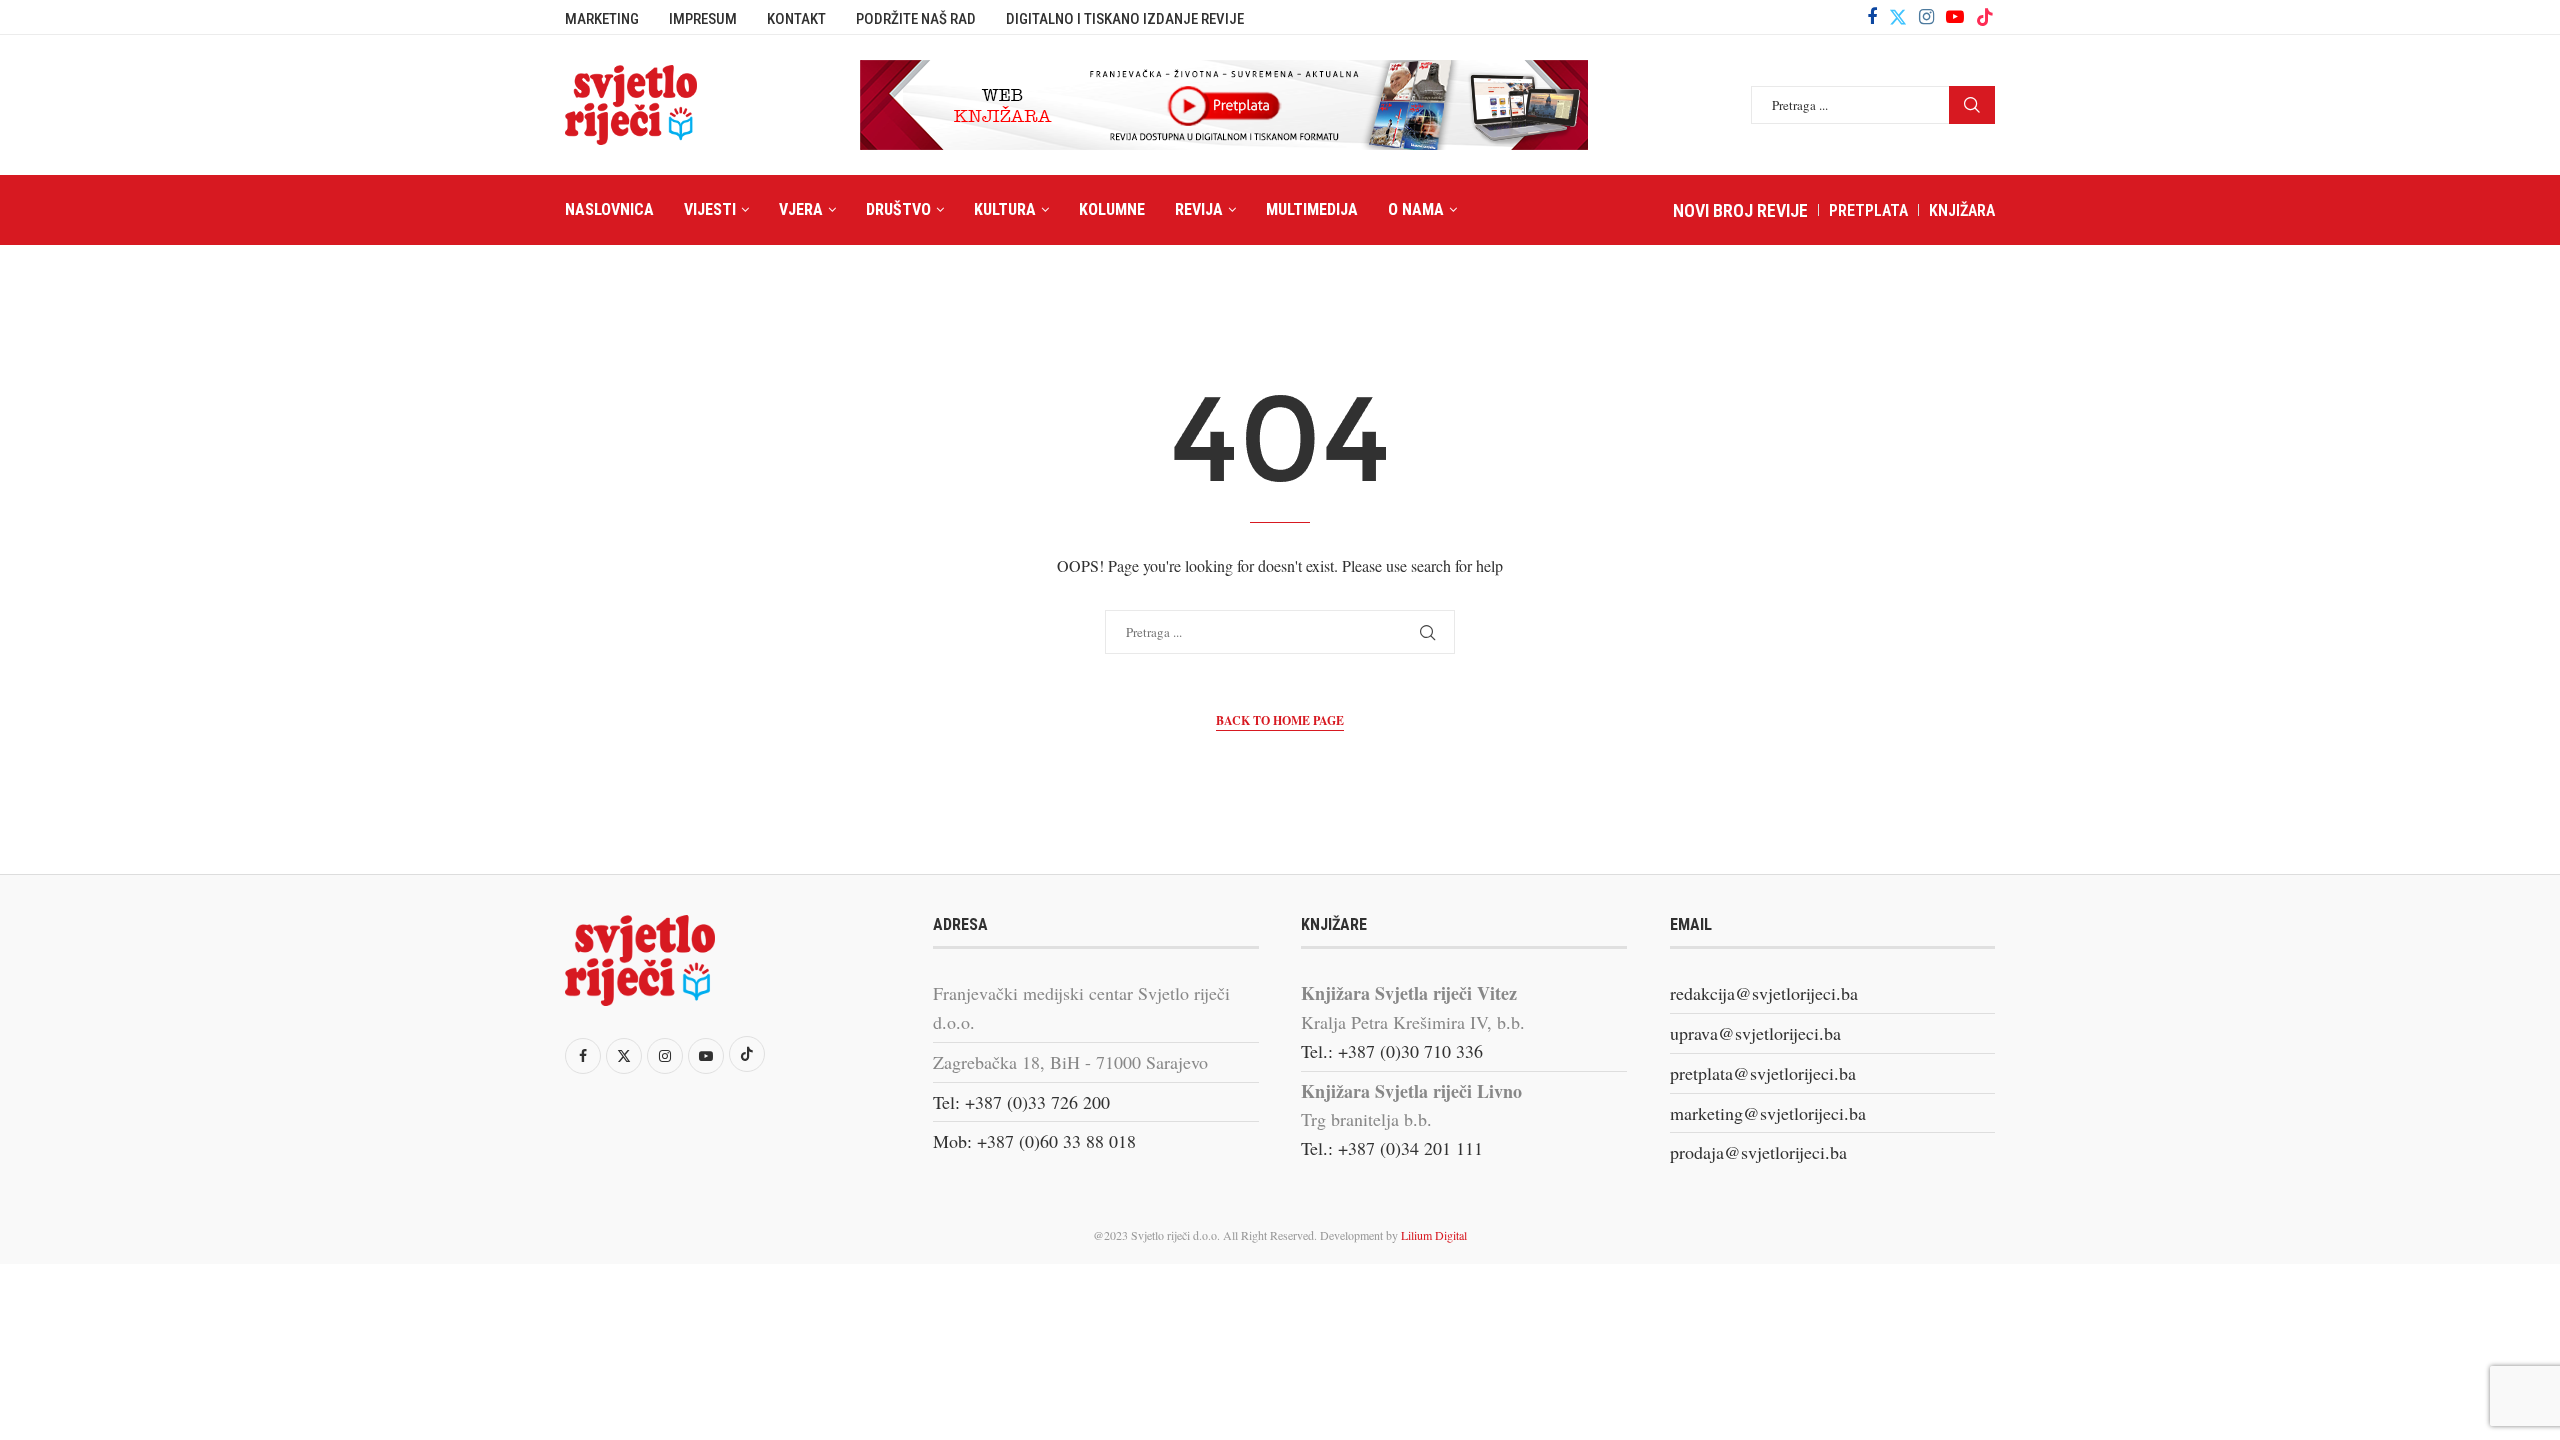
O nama (1416, 209)
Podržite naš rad (916, 19)
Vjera (801, 209)
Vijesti (710, 209)
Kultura (1005, 209)
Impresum (703, 19)
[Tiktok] (1985, 17)
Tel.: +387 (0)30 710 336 (1392, 1051)
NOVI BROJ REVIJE (1740, 210)
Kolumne (1112, 209)
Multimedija (1312, 209)
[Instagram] (1926, 17)
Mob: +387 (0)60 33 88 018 (1034, 1141)
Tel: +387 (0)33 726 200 (1021, 1102)
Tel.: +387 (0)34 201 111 (1392, 1148)
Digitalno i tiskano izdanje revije (1125, 19)
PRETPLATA (1868, 210)
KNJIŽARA (1962, 210)
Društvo (898, 209)
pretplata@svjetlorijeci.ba (1763, 1073)
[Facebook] (1872, 17)
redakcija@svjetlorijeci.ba (1764, 993)
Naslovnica (609, 209)
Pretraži (1972, 105)
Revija (1199, 209)
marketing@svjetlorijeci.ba (1768, 1113)
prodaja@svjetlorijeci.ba (1758, 1152)
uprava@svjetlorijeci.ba (1755, 1033)
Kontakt (796, 19)
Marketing (602, 19)
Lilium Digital (1434, 1235)
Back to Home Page (1280, 720)
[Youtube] (1955, 17)
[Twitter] (1898, 17)
